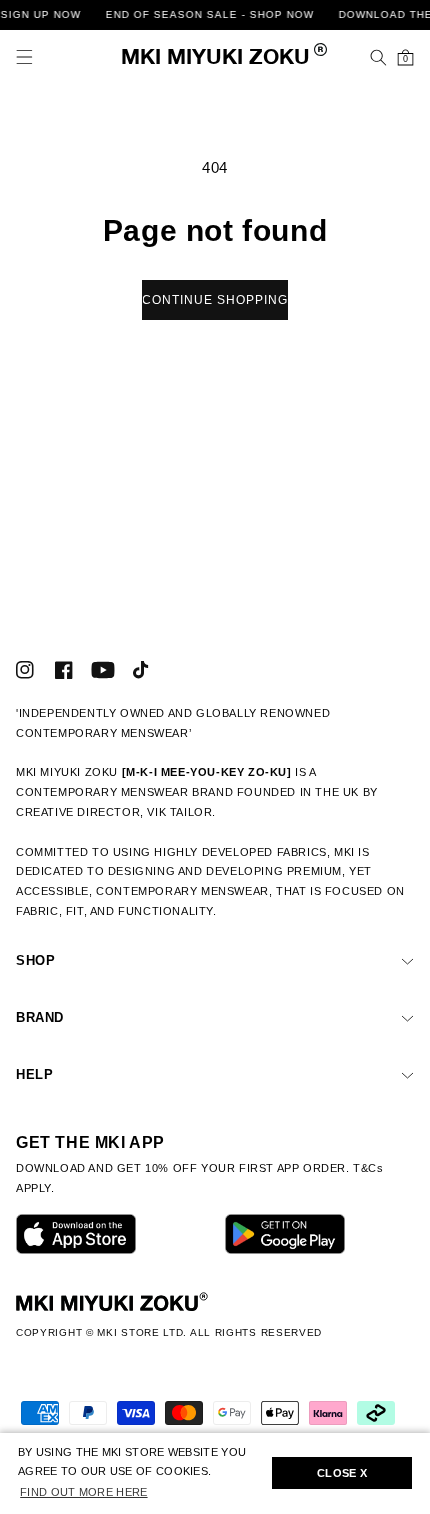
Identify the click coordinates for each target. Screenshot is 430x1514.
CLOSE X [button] (342, 1473)
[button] (24, 57)
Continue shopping (215, 300)
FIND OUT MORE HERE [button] (83, 1492)
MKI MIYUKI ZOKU (215, 58)
